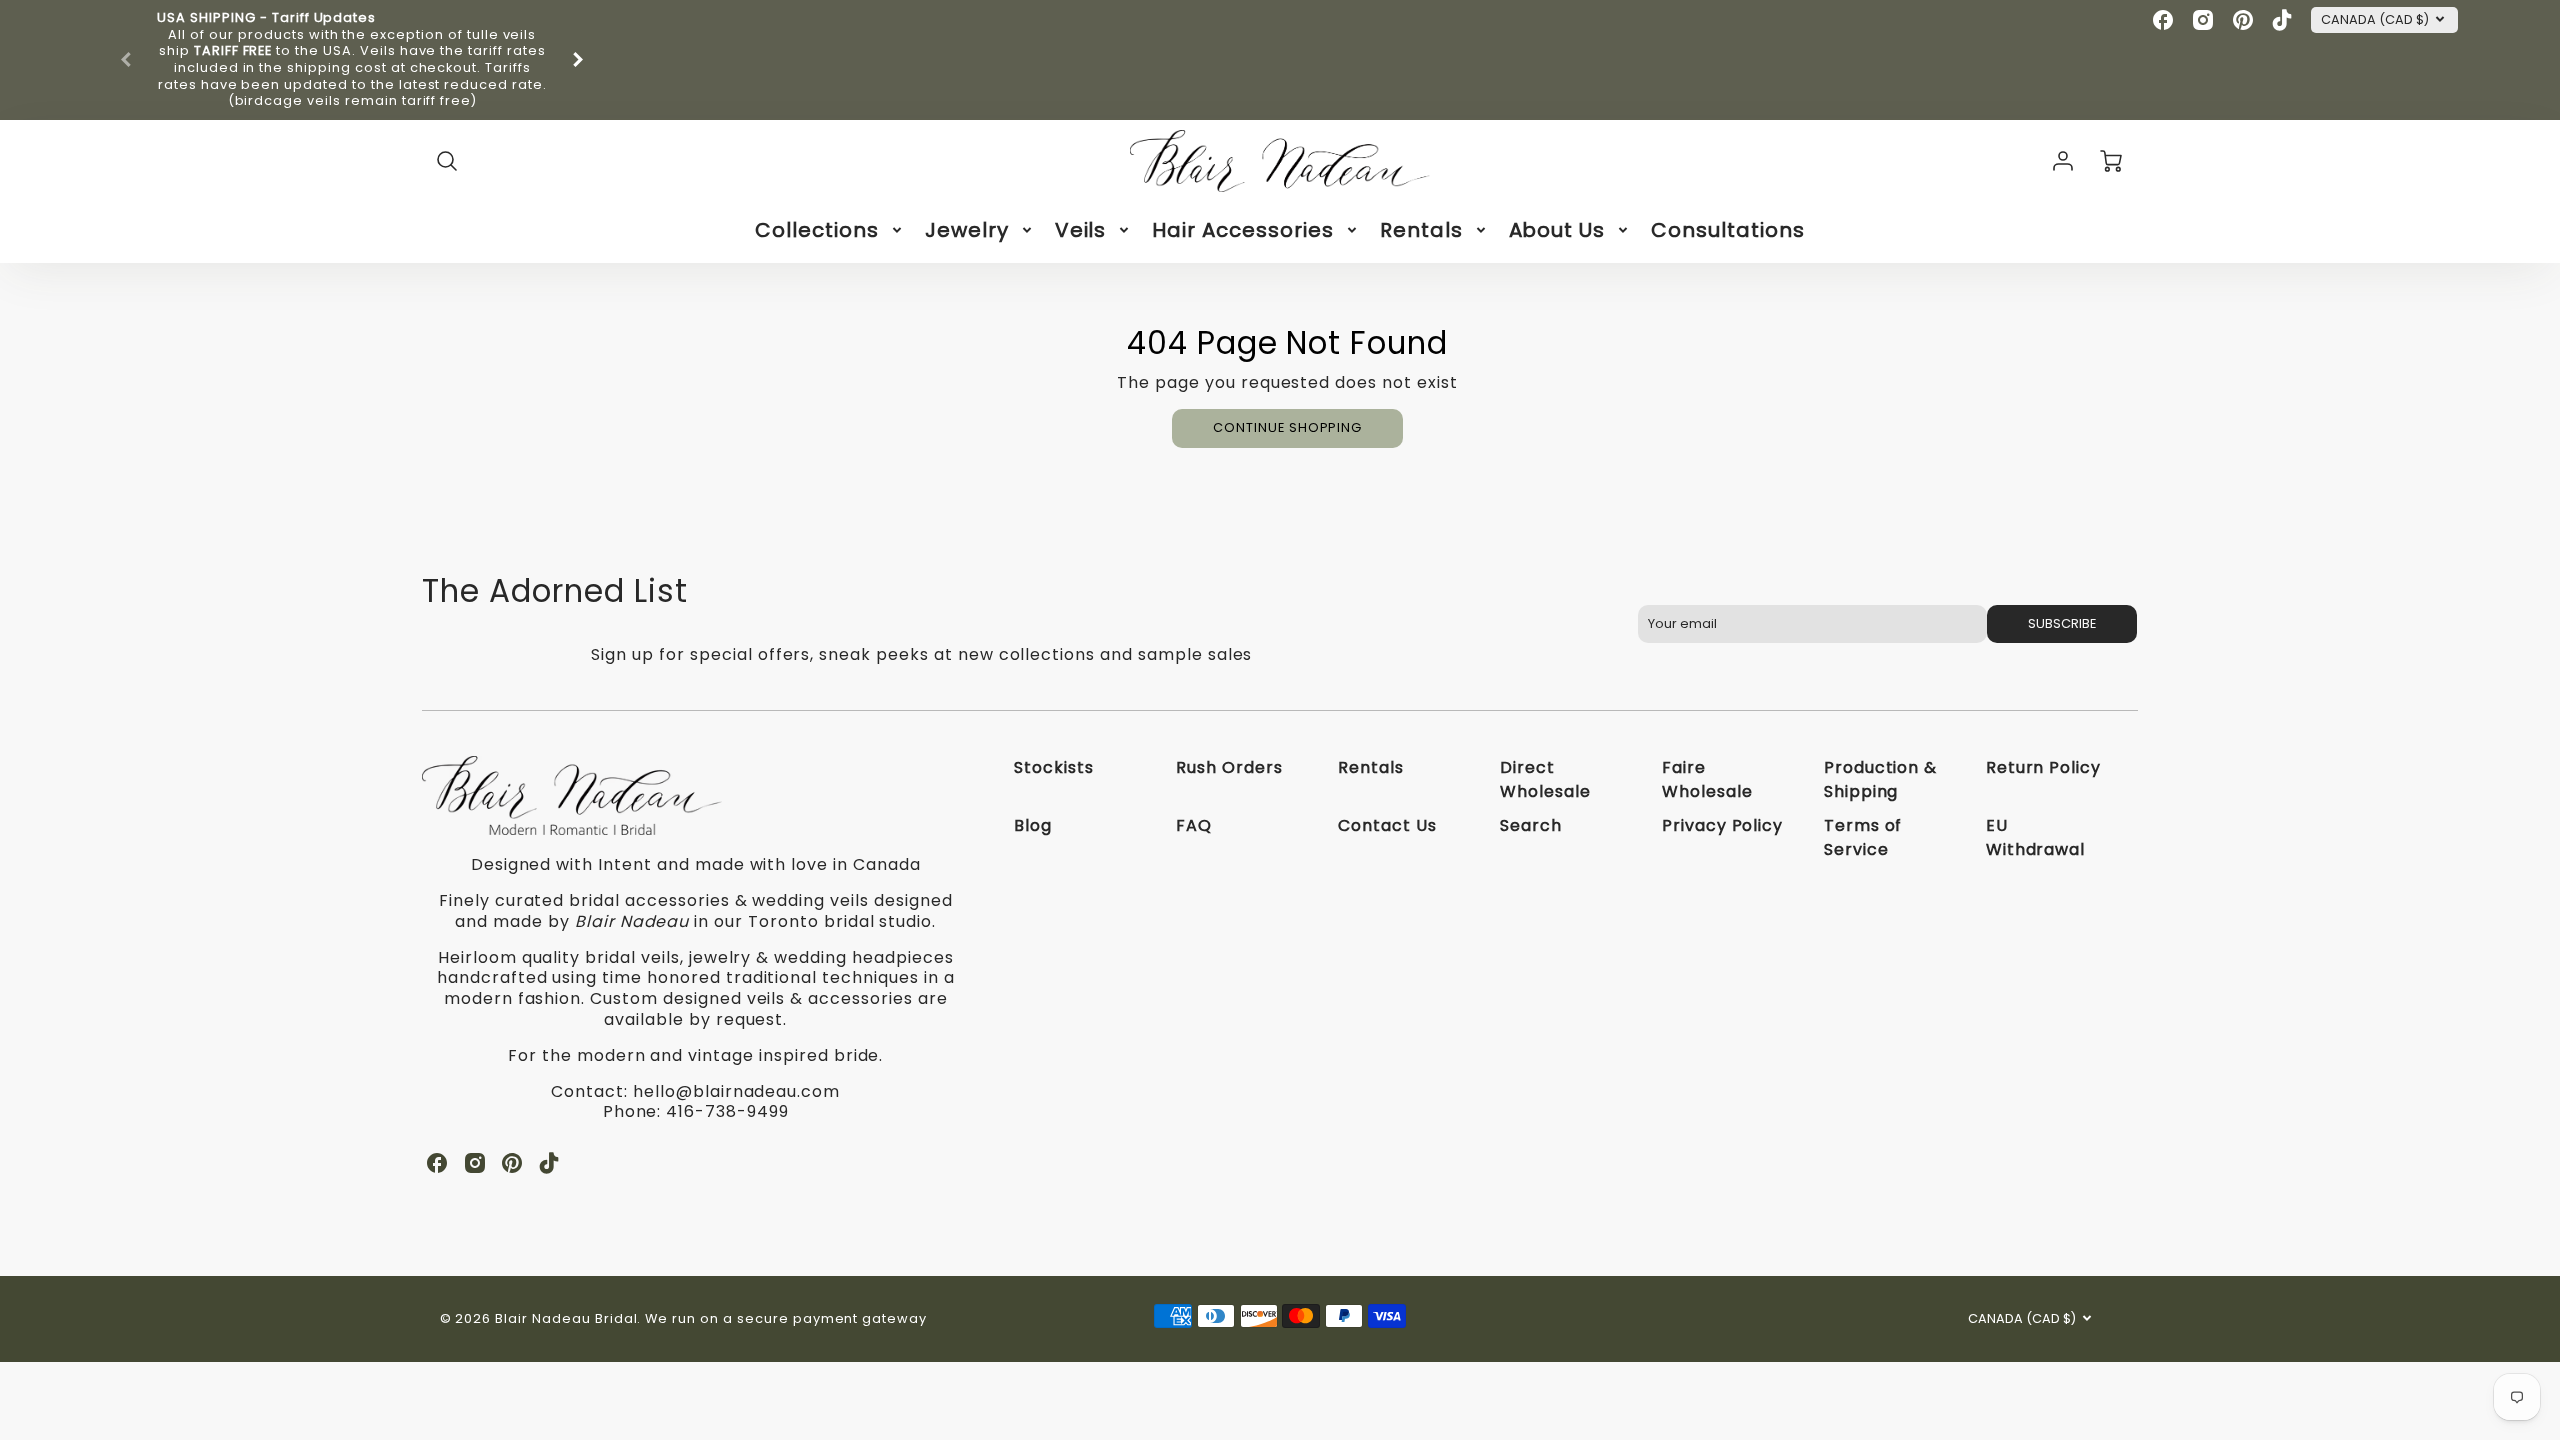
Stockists (1054, 767)
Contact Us (1387, 825)
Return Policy (2043, 767)
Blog (1033, 825)
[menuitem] (830, 230)
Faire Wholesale (1707, 779)
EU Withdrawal (2036, 837)
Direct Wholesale (1545, 779)
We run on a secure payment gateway (786, 1318)
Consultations (1727, 230)
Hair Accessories (1242, 230)
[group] (352, 60)
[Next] (577, 60)
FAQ (1194, 825)
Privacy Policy (1722, 825)
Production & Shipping (1881, 779)
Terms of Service (1863, 837)
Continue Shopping (1287, 427)
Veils (1081, 230)
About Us (1557, 230)
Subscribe (2062, 623)
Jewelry (967, 230)
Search (1531, 825)
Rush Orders (1229, 767)
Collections (817, 230)
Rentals (1421, 230)
